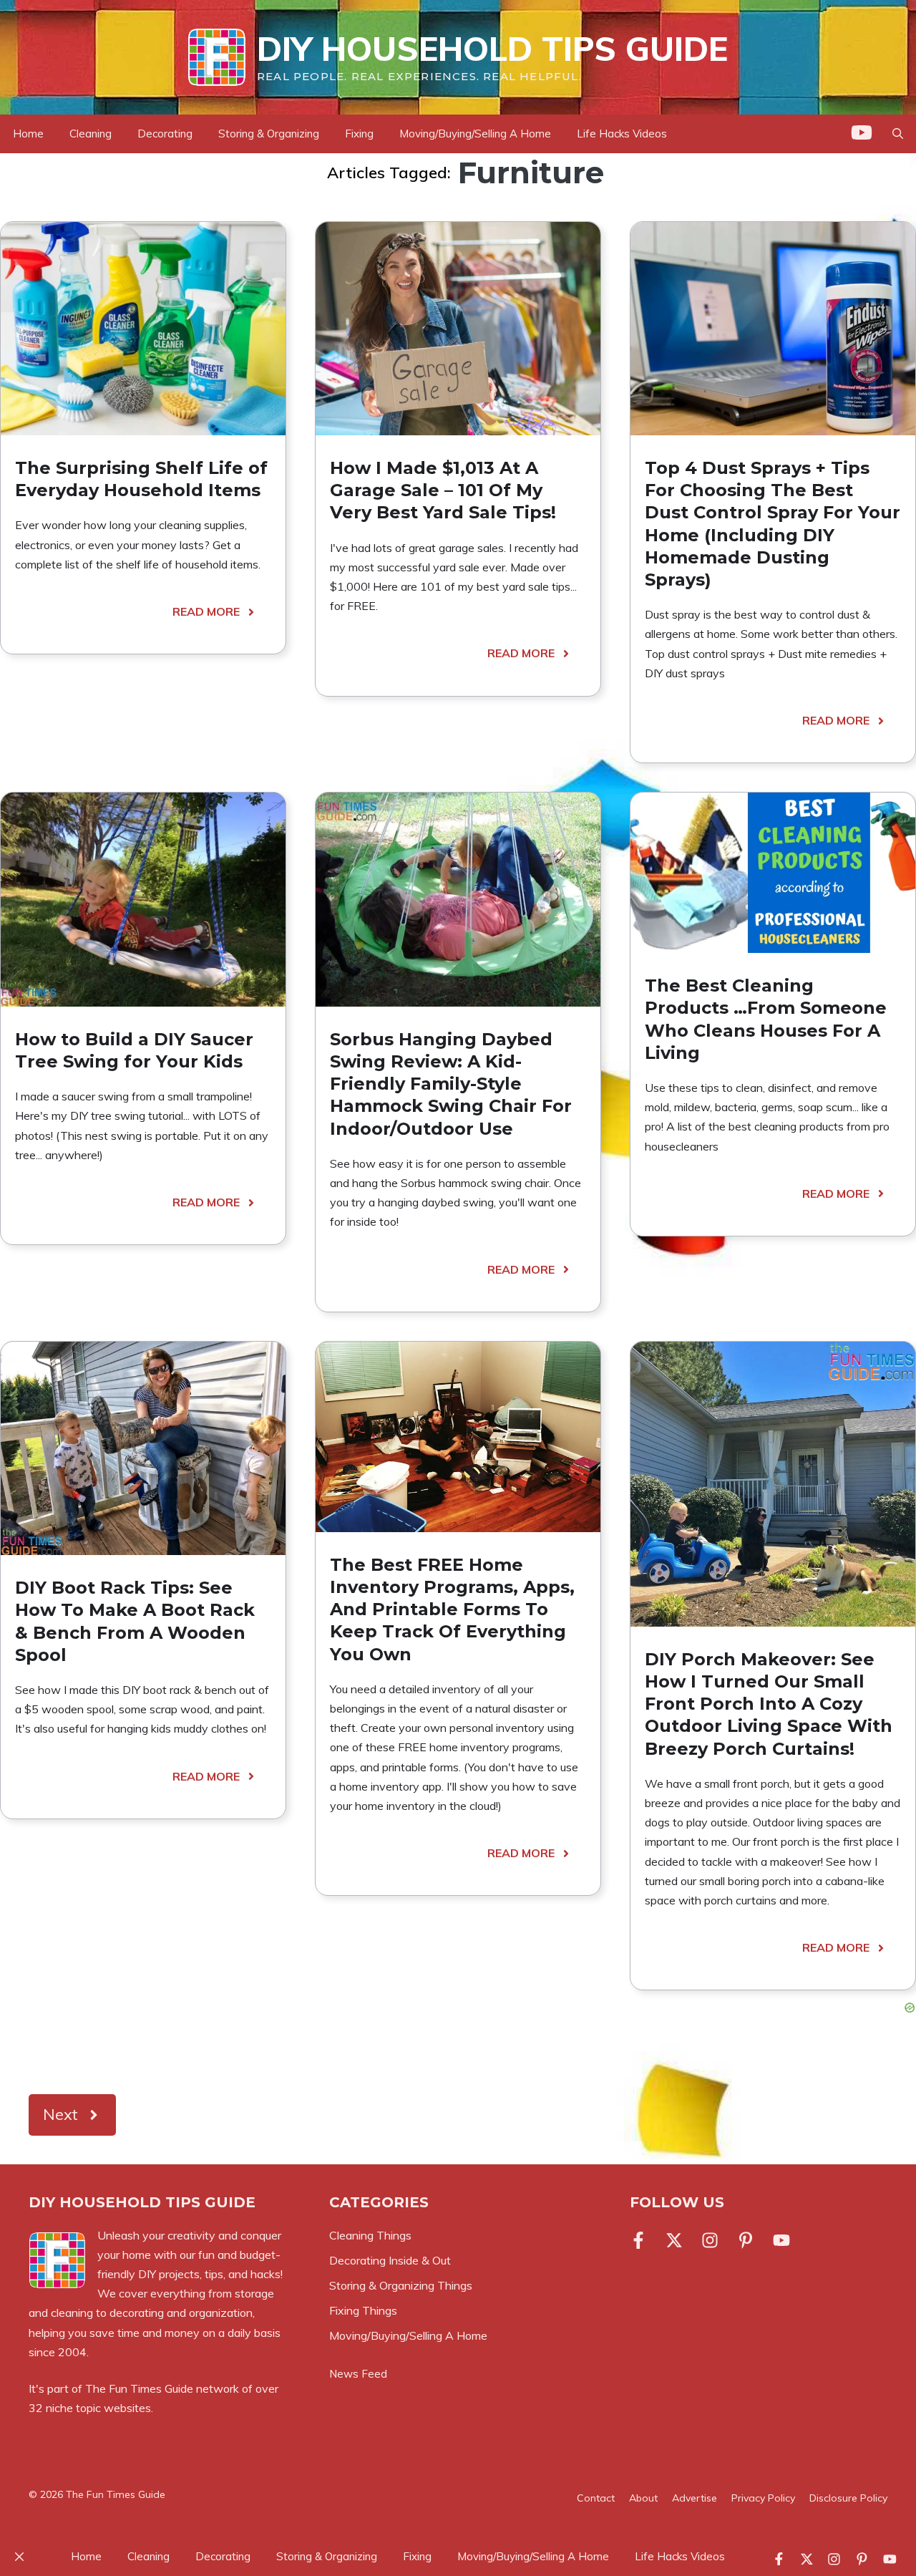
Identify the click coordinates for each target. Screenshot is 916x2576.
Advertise (695, 2498)
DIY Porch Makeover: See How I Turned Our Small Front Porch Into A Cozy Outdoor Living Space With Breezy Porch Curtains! (769, 1704)
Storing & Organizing (269, 134)
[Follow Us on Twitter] (674, 2240)
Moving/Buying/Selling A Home (475, 134)
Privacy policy (763, 2498)
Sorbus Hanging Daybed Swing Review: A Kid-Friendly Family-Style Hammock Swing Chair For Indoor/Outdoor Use (451, 1084)
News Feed (358, 2374)
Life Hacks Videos (622, 134)
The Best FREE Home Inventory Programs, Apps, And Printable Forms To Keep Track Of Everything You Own (452, 1609)
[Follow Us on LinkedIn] (746, 2240)
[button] (898, 134)
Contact (596, 2498)
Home (28, 134)
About (643, 2498)
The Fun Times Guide (139, 2388)
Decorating (165, 134)
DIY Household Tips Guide (492, 49)
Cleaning (91, 134)
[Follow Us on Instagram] (710, 2240)
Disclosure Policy (848, 2498)
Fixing (359, 134)
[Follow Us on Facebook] (641, 2240)
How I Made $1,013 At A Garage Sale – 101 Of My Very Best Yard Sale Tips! (443, 490)
